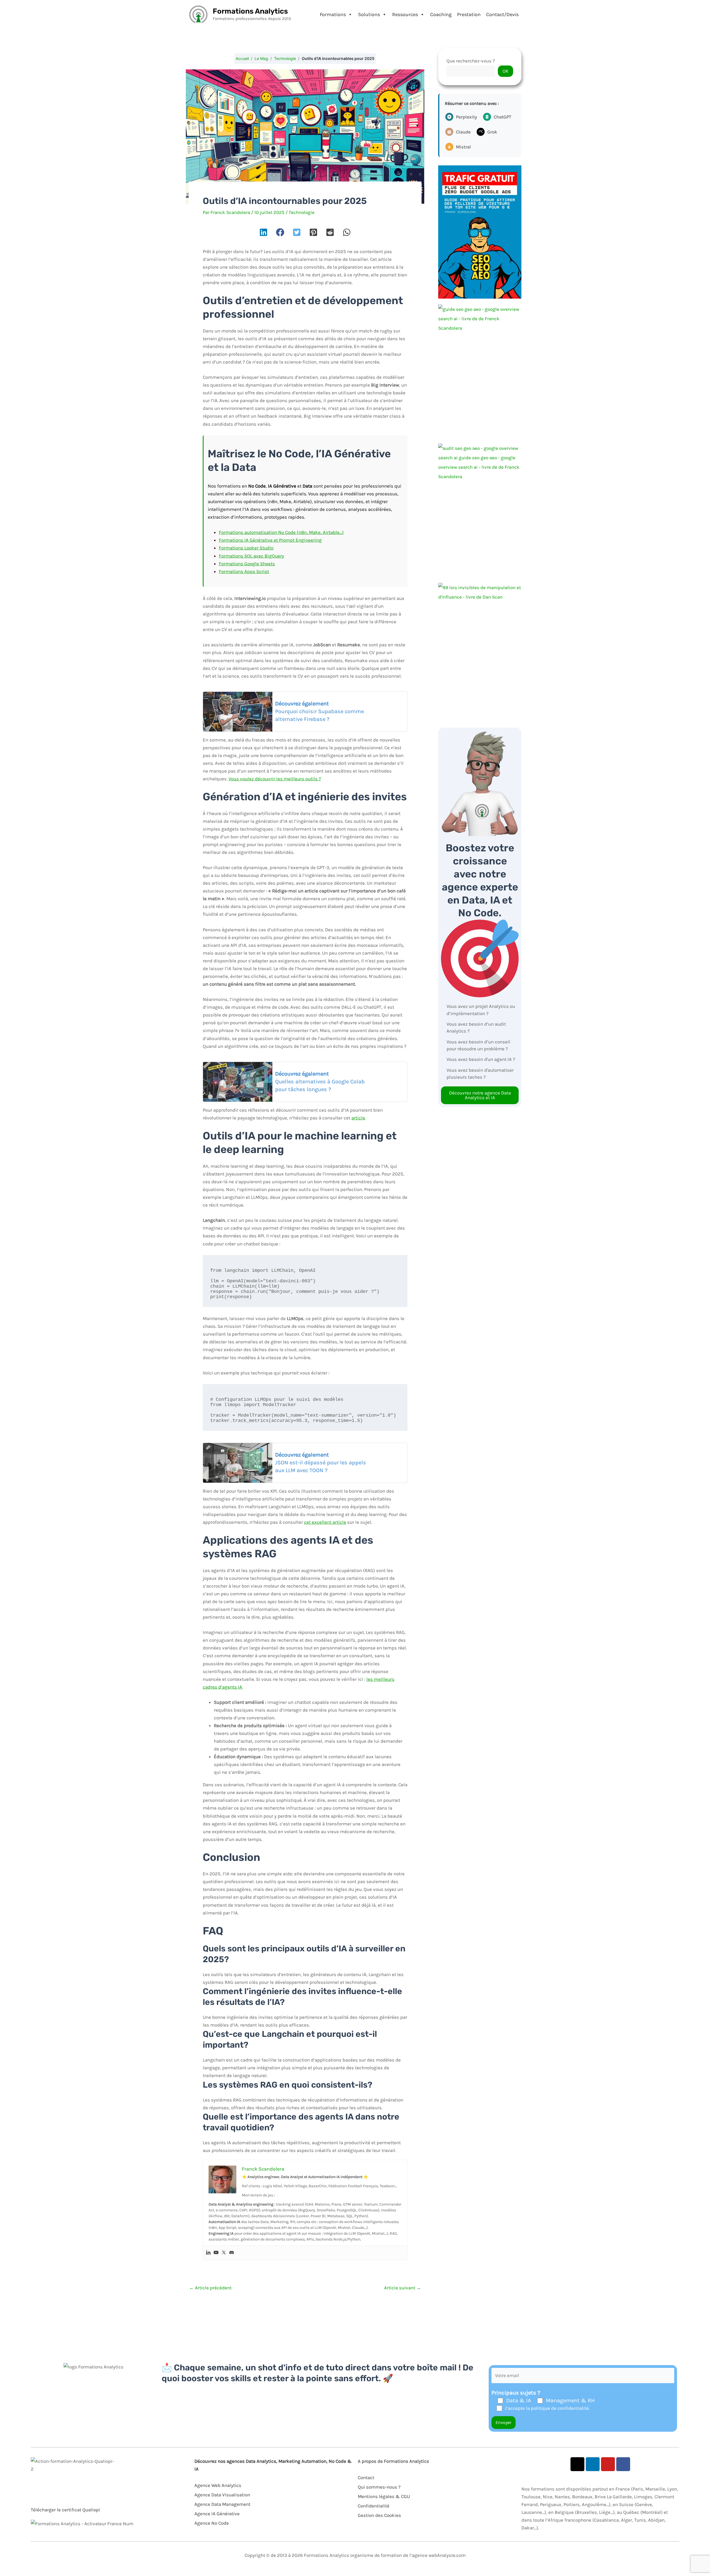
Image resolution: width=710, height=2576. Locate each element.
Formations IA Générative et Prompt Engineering (270, 540)
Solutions (369, 14)
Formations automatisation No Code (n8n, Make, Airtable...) (281, 532)
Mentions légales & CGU (384, 2496)
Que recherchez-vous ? (471, 61)
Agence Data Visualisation (222, 2495)
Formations (333, 14)
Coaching (441, 14)
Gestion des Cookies (379, 2515)
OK (505, 71)
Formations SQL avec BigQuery (251, 556)
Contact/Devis (502, 14)
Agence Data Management (222, 2504)
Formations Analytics (250, 11)
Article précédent (210, 2288)
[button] (263, 232)
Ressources (405, 14)
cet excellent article (325, 1522)
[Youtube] (216, 2253)
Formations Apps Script (244, 571)
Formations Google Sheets (247, 564)
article (358, 1118)
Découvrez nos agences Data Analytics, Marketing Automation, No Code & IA (273, 2465)
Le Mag (261, 58)
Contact (366, 2477)
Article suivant (403, 2288)
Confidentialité (374, 2506)
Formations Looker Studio (246, 548)
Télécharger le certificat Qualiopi (65, 2510)
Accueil (242, 58)
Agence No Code (212, 2523)
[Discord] (232, 2253)
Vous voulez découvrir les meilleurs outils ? (275, 779)
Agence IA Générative (217, 2514)
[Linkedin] (208, 2253)
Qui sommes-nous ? (379, 2487)
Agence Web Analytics (218, 2485)
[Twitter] (224, 2253)
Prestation (469, 14)
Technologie (285, 58)
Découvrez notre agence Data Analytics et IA (480, 1095)
